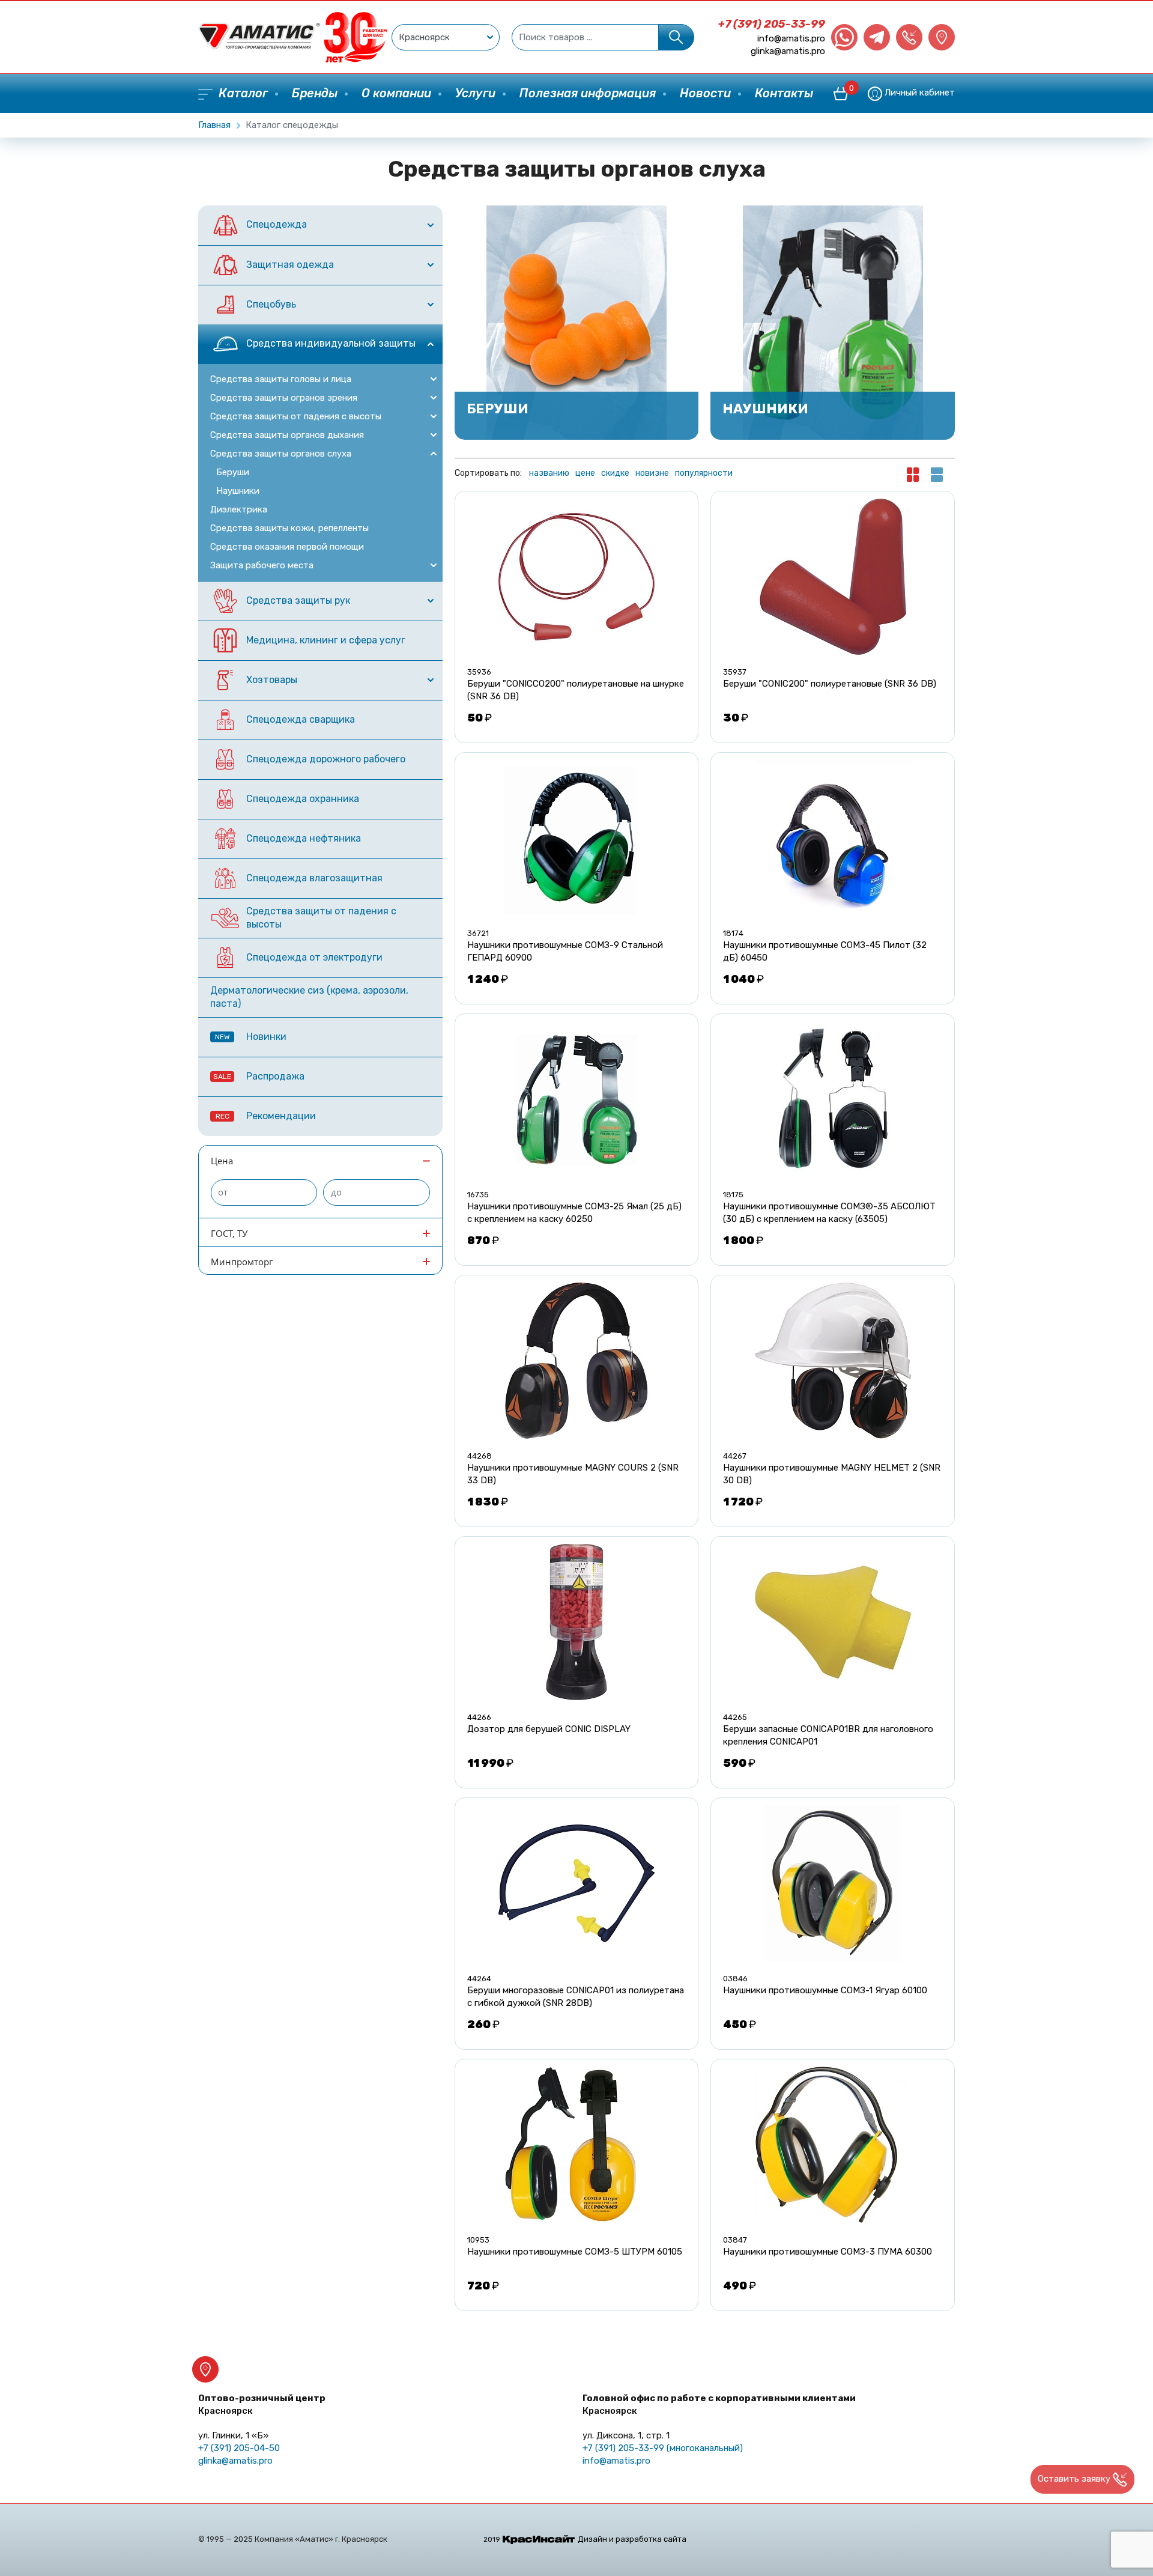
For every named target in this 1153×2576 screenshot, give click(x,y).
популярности (704, 473)
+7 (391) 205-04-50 (239, 2448)
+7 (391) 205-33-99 (772, 24)
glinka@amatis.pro (788, 51)
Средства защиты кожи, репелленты (289, 528)
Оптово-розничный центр (262, 2404)
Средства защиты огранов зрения (284, 398)
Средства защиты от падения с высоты (296, 416)
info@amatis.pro (791, 38)
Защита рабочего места (262, 565)
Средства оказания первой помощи (287, 547)
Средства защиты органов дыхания (287, 435)
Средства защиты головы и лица (281, 379)
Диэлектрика (239, 509)
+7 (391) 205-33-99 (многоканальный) (663, 2448)
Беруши (233, 472)
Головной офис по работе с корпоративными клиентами (719, 2404)
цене (585, 473)
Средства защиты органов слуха (281, 454)
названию (549, 473)
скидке (615, 473)
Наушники (238, 491)
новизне (652, 473)
